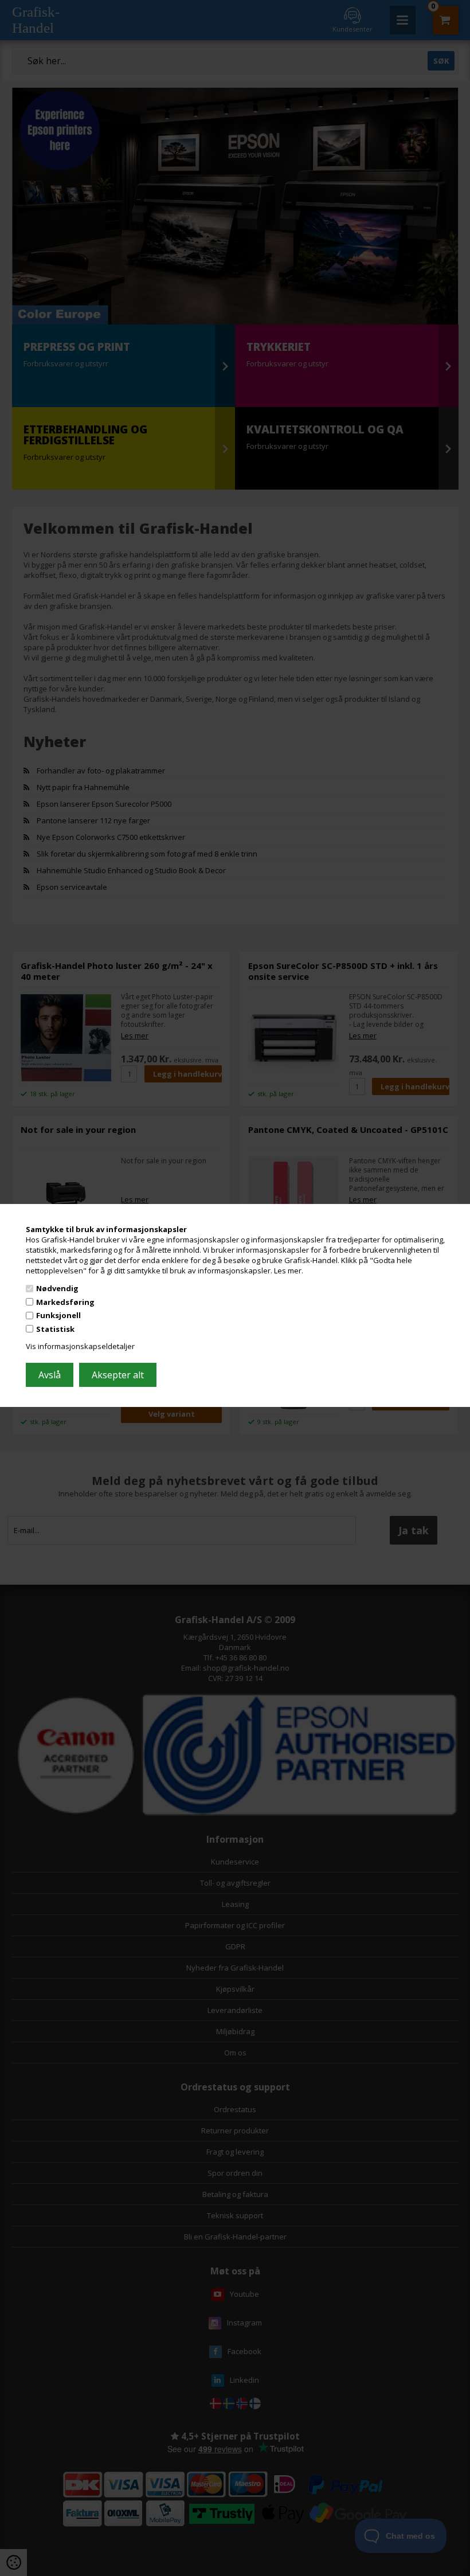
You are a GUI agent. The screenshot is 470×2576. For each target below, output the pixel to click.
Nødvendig (57, 1288)
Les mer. (289, 1270)
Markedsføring (65, 1302)
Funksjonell (58, 1315)
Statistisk (55, 1329)
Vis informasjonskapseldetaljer (80, 1346)
